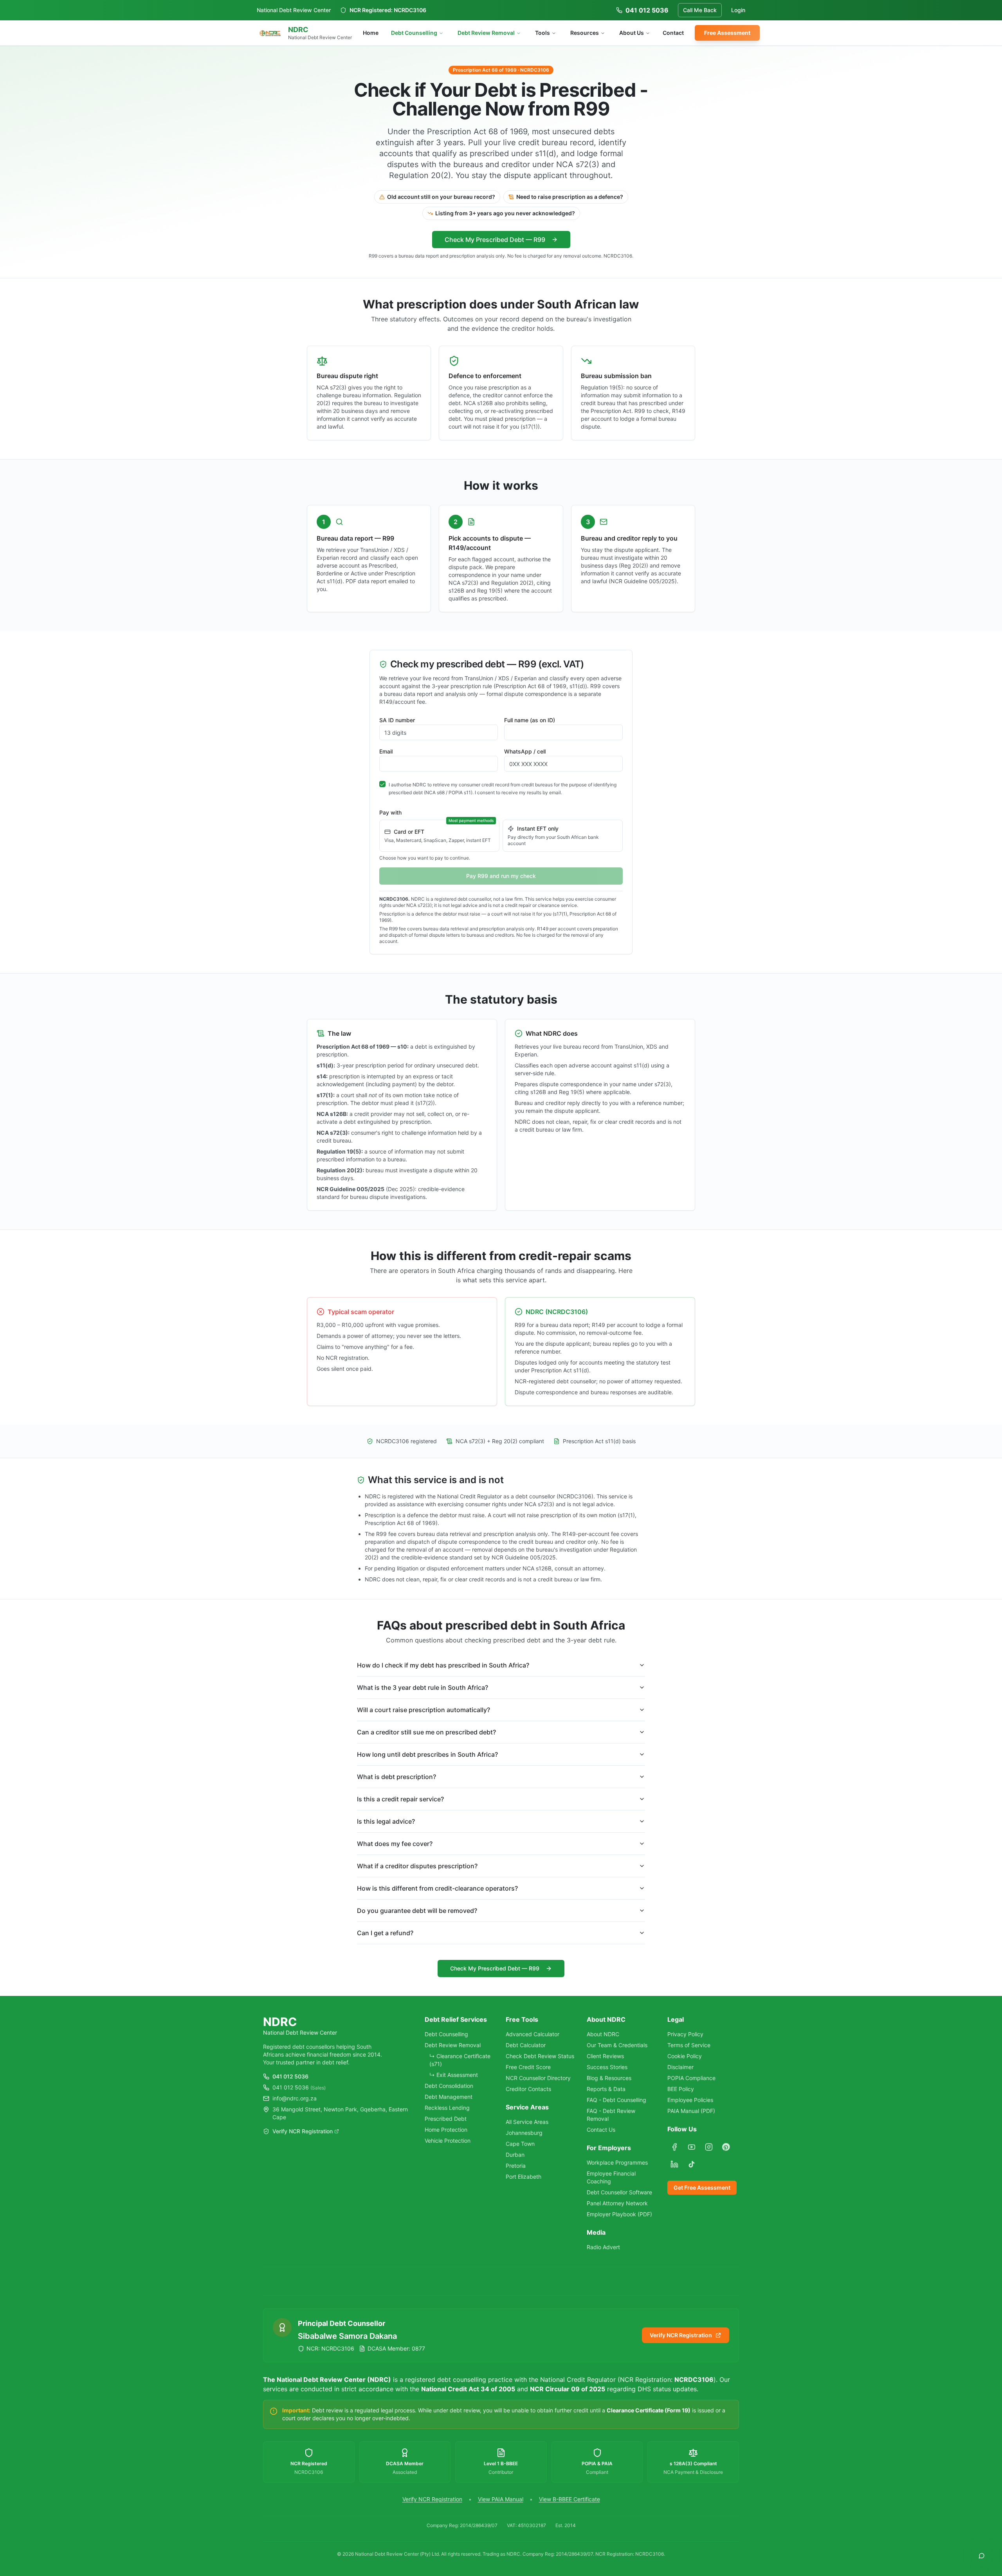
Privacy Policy (685, 2034)
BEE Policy (681, 2089)
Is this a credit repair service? (400, 1799)
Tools (542, 33)
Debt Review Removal (486, 33)
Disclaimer (680, 2067)
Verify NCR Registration (303, 2131)
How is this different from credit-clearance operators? (437, 1888)
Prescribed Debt (446, 2119)
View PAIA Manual (501, 2499)
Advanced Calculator (533, 2034)
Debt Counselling (414, 33)
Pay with (390, 812)
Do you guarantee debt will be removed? (417, 1911)
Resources (585, 33)
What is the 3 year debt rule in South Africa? (423, 1687)
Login (738, 10)
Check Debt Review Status (540, 2056)
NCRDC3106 (410, 10)
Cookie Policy (685, 2056)
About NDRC (603, 2034)
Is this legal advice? (386, 1821)
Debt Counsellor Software (619, 2192)
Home (371, 33)
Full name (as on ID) (530, 720)
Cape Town (520, 2144)
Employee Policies (690, 2100)
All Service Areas (527, 2122)
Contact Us (601, 2130)
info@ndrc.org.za (295, 2098)
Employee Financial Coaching (611, 2177)
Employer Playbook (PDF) (619, 2214)
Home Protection (446, 2130)
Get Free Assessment (702, 2188)
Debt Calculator (526, 2045)
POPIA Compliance (691, 2078)
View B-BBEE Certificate (569, 2499)
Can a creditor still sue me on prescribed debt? (426, 1732)
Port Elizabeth (524, 2177)
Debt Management (449, 2097)
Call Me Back (700, 10)
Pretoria (516, 2166)
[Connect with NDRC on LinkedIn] (674, 2164)
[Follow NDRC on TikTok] (692, 2164)
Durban (515, 2155)
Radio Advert (603, 2247)
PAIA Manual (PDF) (691, 2111)
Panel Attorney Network (617, 2203)
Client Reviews (605, 2056)
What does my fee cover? (395, 1844)
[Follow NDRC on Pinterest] (726, 2147)
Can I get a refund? (385, 1933)
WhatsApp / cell (525, 751)
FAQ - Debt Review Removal (611, 2115)
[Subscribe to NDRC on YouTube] (692, 2147)
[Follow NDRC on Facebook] (674, 2147)
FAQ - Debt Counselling (616, 2100)
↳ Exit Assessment (454, 2075)
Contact (673, 33)
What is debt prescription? (396, 1777)
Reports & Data (606, 2089)
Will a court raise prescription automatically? (424, 1710)
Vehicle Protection (448, 2141)
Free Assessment (727, 33)
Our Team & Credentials (617, 2045)
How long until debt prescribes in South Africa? (427, 1754)
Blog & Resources (609, 2078)
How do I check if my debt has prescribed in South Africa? (443, 1665)
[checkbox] (382, 784)
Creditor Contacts (528, 2089)
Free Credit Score (528, 2067)
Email (386, 751)
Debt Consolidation (449, 2086)
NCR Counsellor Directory (538, 2078)
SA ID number (397, 720)
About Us (632, 33)
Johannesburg (524, 2133)
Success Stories (607, 2067)
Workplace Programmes (617, 2162)
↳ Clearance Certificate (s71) (460, 2060)
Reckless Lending (447, 2108)
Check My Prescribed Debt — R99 (495, 240)
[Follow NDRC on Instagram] (709, 2147)
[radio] (439, 836)
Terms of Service (689, 2045)
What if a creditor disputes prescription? (417, 1866)
